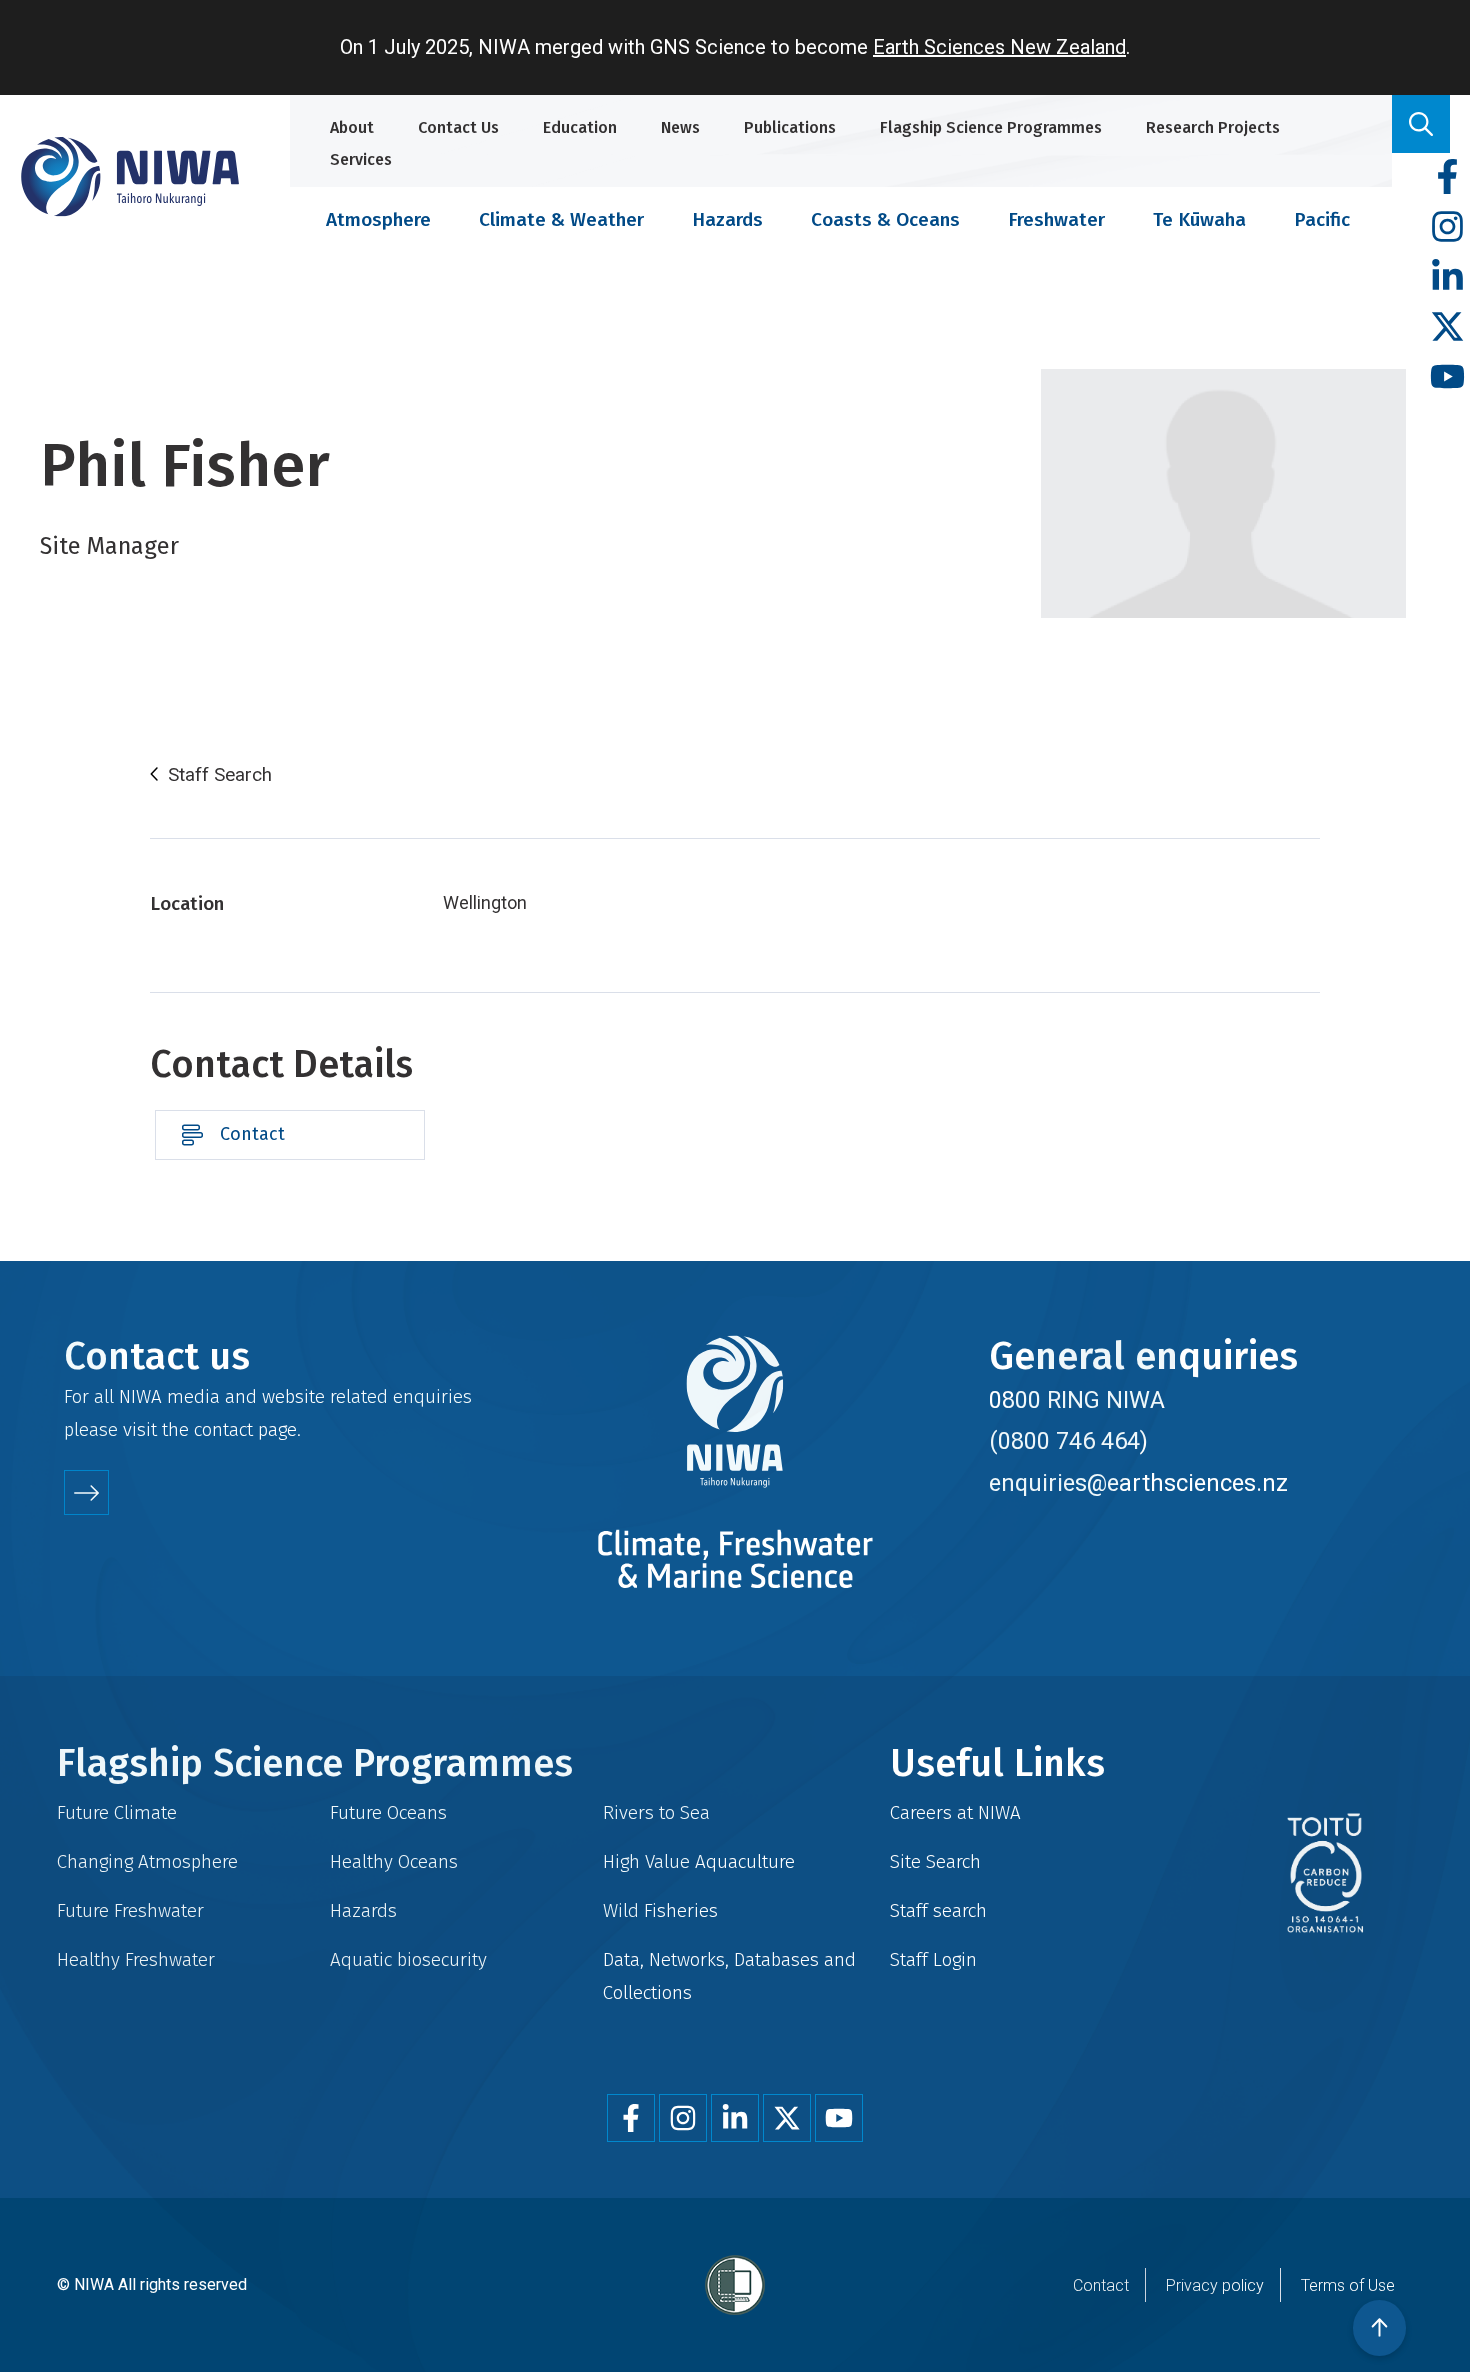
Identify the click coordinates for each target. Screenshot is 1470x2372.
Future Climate (117, 1812)
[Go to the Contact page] (86, 1492)
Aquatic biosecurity (408, 1959)
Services (361, 159)
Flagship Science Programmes (991, 127)
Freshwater (1056, 219)
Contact (252, 1134)
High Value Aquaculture (699, 1861)
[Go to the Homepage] (130, 176)
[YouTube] (1447, 377)
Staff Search (220, 775)
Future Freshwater (130, 1910)
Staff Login (933, 1959)
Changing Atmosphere (147, 1861)
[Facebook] (1447, 177)
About (352, 127)
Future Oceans (388, 1812)
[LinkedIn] (1447, 277)
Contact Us (458, 127)
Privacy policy (1215, 2285)
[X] (1447, 327)
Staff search (938, 1910)
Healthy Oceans (394, 1861)
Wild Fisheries (660, 1910)
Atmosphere (378, 219)
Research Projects (1213, 127)
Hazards (727, 219)
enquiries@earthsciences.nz (1138, 1483)
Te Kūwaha (1199, 219)
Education (580, 127)
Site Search (935, 1861)
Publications (790, 127)
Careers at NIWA (955, 1812)
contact (223, 1429)
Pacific (1322, 219)
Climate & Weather (561, 219)
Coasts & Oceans (885, 219)
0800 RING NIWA (1077, 1400)
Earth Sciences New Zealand (999, 47)
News (680, 127)
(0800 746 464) (1068, 1441)
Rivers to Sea (656, 1812)
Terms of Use (1348, 2285)
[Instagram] (1447, 227)
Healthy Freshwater (136, 1959)
